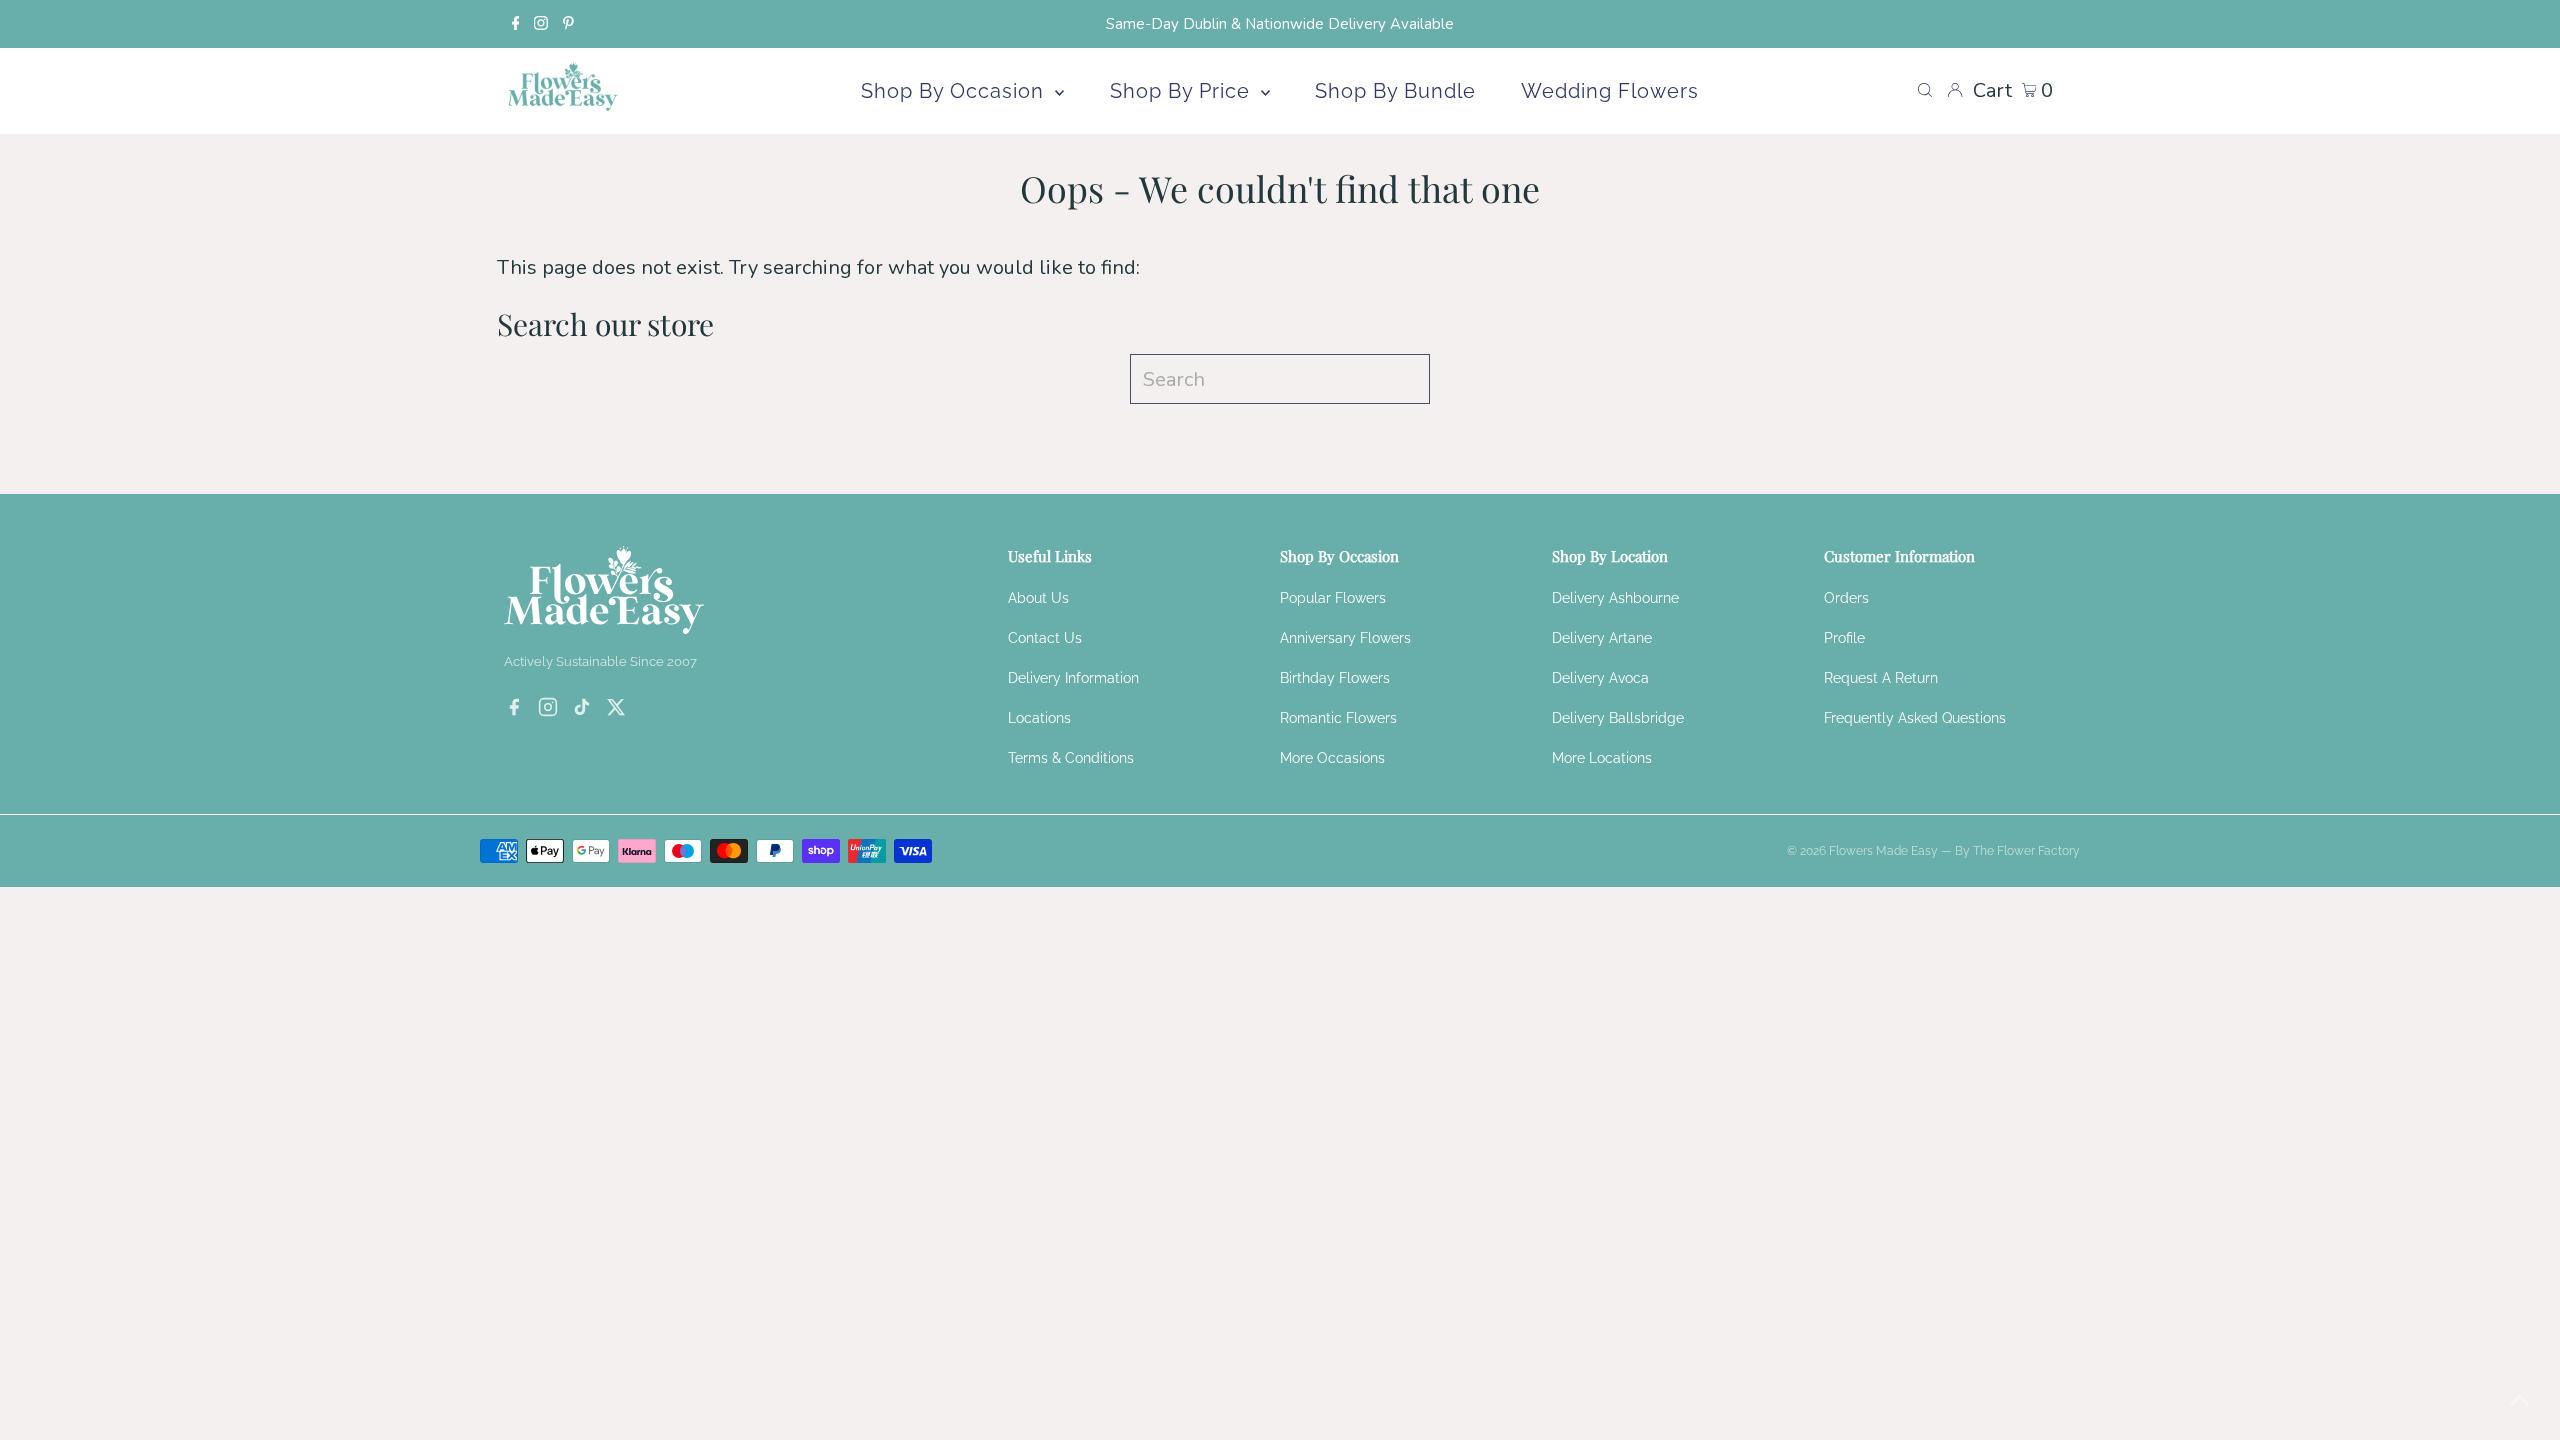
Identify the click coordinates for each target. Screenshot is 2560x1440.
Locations (1039, 718)
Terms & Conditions (1071, 758)
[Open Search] (1925, 91)
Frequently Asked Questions (1915, 718)
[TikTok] (582, 710)
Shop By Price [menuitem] (1183, 91)
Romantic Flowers (1338, 718)
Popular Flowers (1333, 598)
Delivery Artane (1602, 638)
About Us (1038, 598)
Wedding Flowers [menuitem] (1610, 91)
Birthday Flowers (1335, 678)
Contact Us (1045, 638)
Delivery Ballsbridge (1618, 718)
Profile (1844, 638)
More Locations (1602, 758)
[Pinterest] (568, 24)
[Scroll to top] (2520, 1400)
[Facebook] (516, 24)
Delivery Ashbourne (1615, 598)
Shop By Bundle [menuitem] (1395, 91)
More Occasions (1332, 758)
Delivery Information (1073, 678)
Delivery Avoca (1600, 678)
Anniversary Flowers (1345, 638)
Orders (1846, 598)
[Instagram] (541, 24)
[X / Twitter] (616, 710)
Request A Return (1881, 678)
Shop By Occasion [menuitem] (955, 91)
